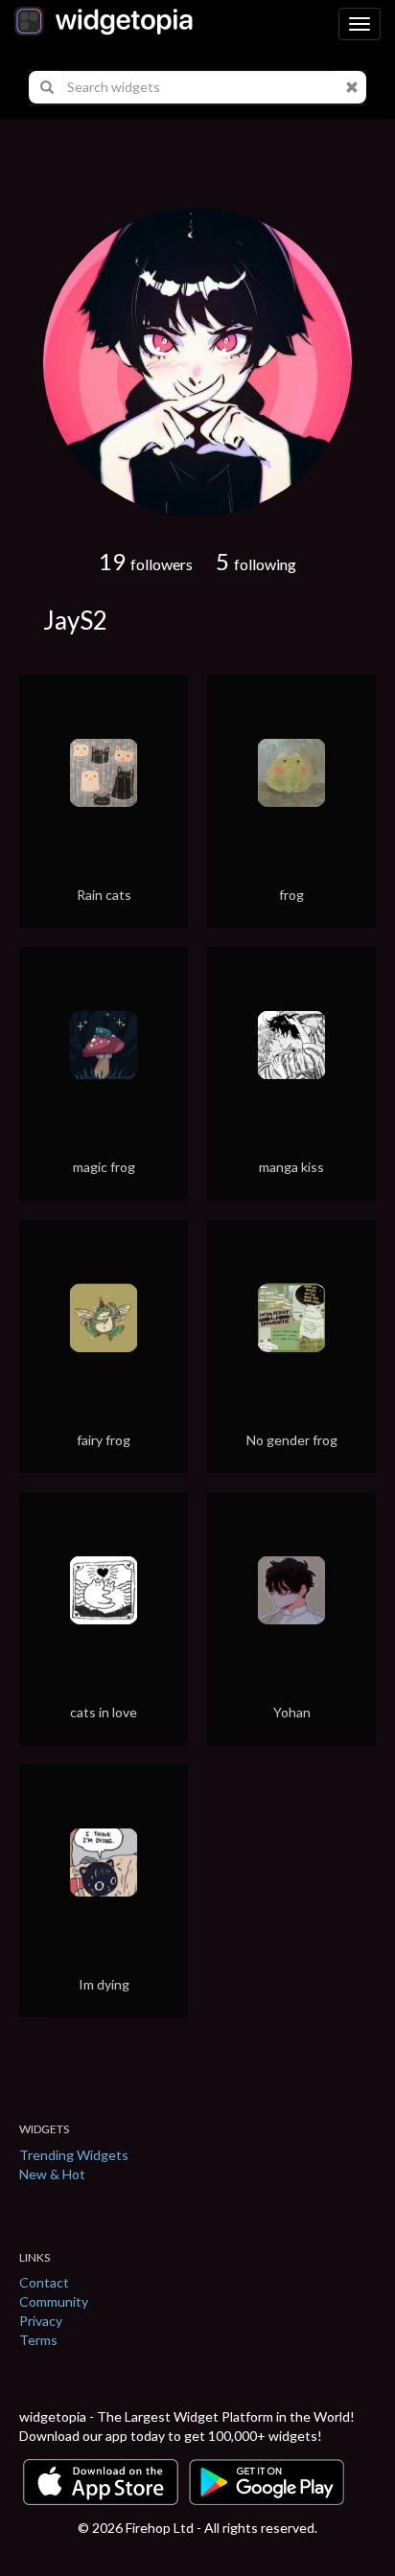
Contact (44, 2282)
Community (54, 2301)
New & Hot (52, 2174)
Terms (38, 2340)
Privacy (41, 2321)
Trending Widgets (74, 2155)
